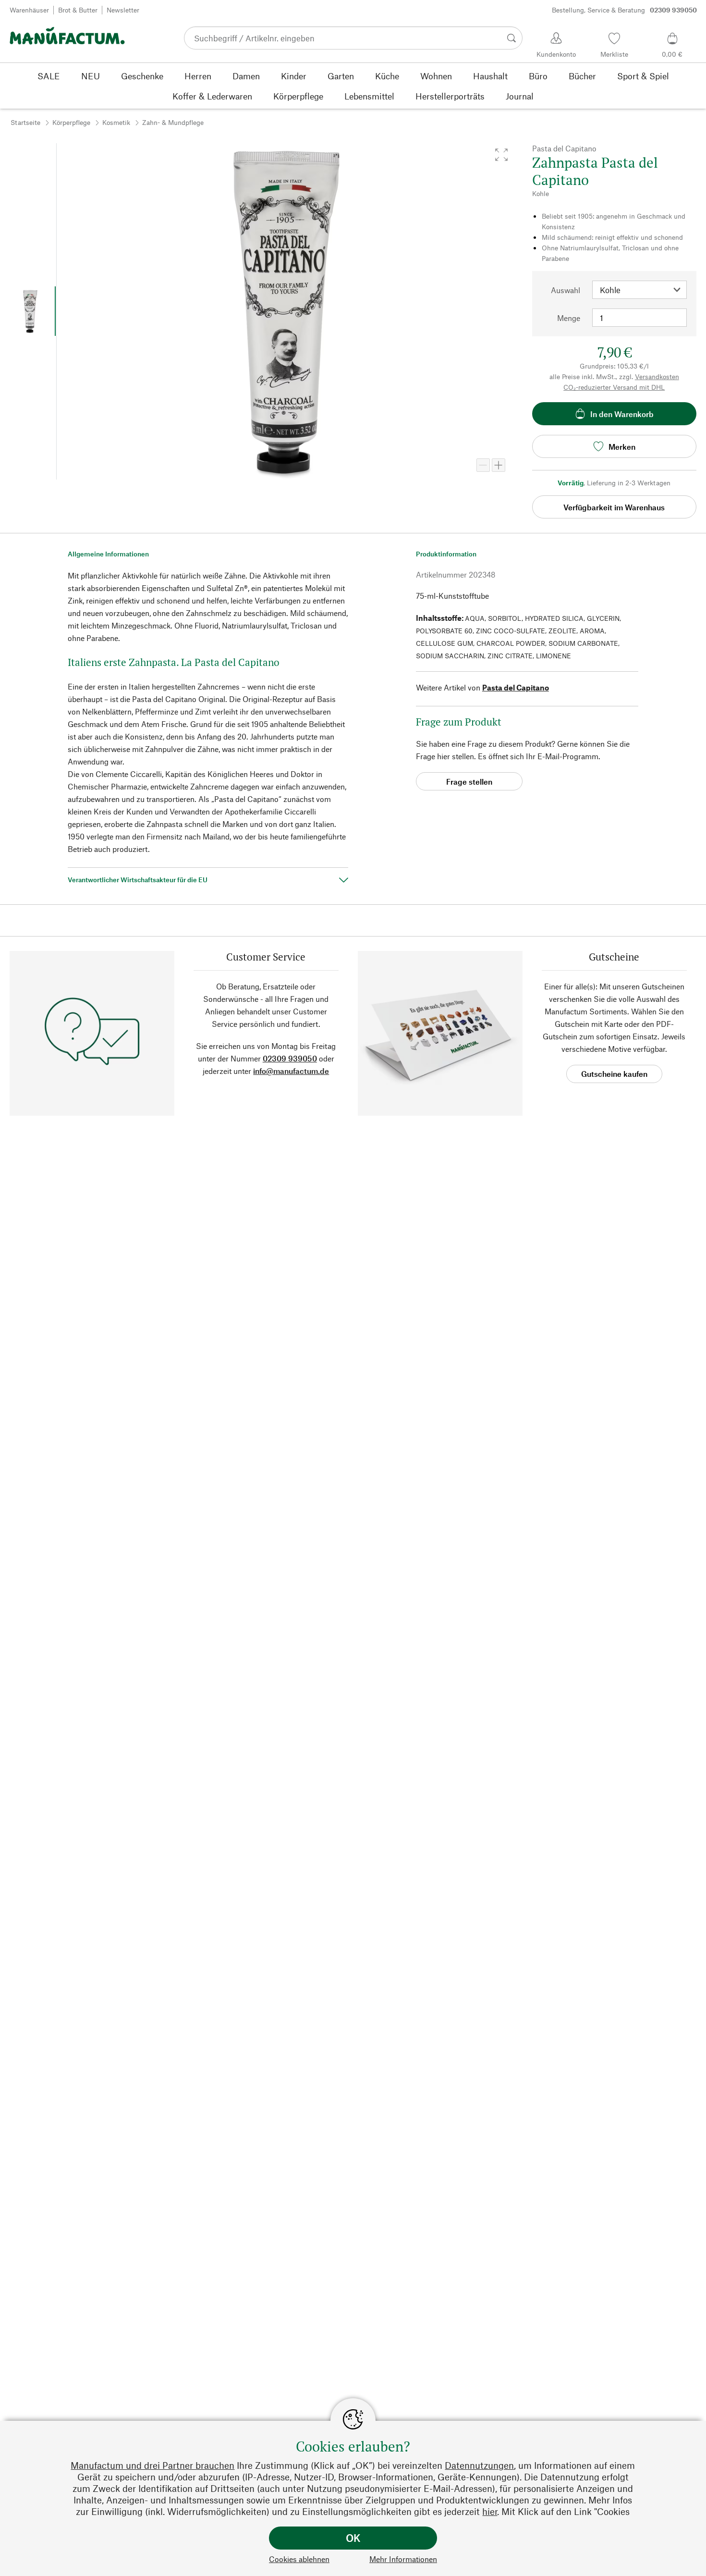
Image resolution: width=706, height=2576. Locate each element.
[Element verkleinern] (483, 465)
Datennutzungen (479, 2465)
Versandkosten (657, 376)
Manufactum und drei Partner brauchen (152, 2465)
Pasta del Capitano (516, 687)
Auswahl (566, 290)
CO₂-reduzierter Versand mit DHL (614, 387)
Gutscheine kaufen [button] (614, 1074)
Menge (569, 318)
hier (490, 2511)
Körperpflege (71, 122)
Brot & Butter (78, 10)
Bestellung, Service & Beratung (624, 10)
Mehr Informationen (403, 2559)
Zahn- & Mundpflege (173, 122)
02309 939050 (290, 1058)
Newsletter (123, 10)
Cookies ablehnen (299, 2559)
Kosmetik (116, 122)
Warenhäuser (29, 10)
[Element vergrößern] (499, 465)
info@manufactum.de (291, 1071)
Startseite (25, 122)
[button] (501, 155)
